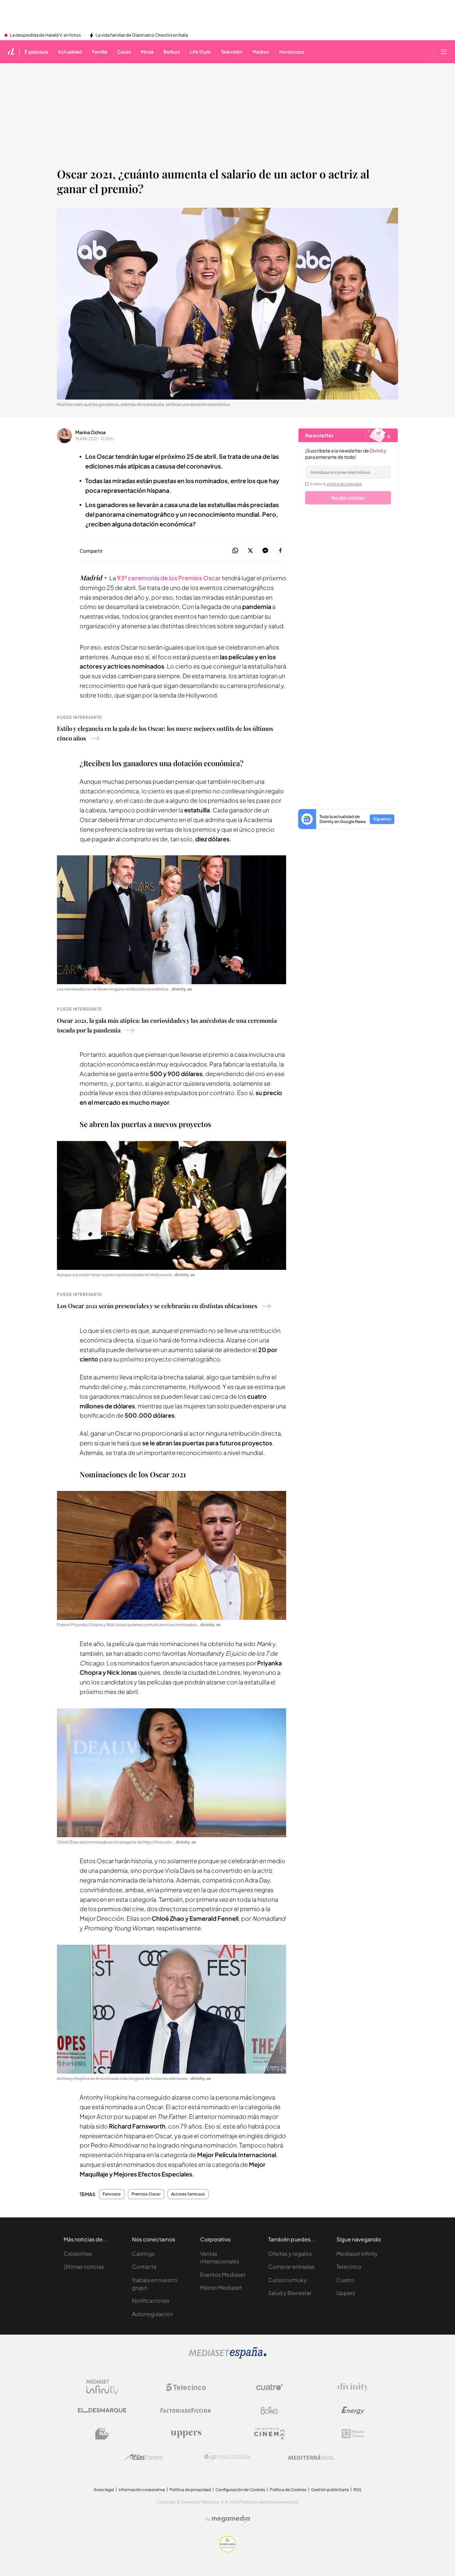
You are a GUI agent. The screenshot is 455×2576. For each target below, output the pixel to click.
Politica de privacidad (190, 2490)
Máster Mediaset (221, 2288)
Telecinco (349, 2267)
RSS (357, 2490)
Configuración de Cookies (240, 2490)
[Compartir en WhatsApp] (235, 551)
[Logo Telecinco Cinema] (269, 2434)
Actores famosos (188, 2194)
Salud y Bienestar (290, 2293)
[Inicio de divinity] (11, 52)
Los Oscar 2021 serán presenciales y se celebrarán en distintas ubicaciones (157, 1306)
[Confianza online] (228, 2551)
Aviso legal (104, 2490)
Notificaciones (151, 2300)
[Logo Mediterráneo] (311, 2457)
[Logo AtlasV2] (144, 2457)
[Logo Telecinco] (186, 2387)
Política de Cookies (288, 2490)
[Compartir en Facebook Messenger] (265, 551)
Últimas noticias (84, 2267)
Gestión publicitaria (330, 2490)
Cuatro (345, 2280)
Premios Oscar (146, 2194)
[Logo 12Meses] (353, 2434)
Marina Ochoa (90, 432)
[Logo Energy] (353, 2411)
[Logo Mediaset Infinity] (102, 2387)
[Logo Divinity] (353, 2387)
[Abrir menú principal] (444, 52)
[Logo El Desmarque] (102, 2410)
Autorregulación (152, 2314)
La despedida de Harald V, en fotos (45, 35)
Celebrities (78, 2254)
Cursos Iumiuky (287, 2280)
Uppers (346, 2293)
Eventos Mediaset (223, 2275)
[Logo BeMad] (102, 2434)
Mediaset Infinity (357, 2254)
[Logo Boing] (269, 2411)
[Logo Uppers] (186, 2434)
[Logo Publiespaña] (227, 2457)
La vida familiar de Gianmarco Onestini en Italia (142, 35)
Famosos (36, 52)
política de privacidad (344, 484)
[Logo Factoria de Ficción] (186, 2411)
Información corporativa (142, 2490)
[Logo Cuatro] (269, 2387)
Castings (143, 2254)
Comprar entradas (291, 2267)
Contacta (144, 2267)
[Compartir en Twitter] (250, 551)
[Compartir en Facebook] (280, 551)
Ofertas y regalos (290, 2254)
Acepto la (336, 484)
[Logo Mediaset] (227, 2357)
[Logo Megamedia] (231, 2519)
